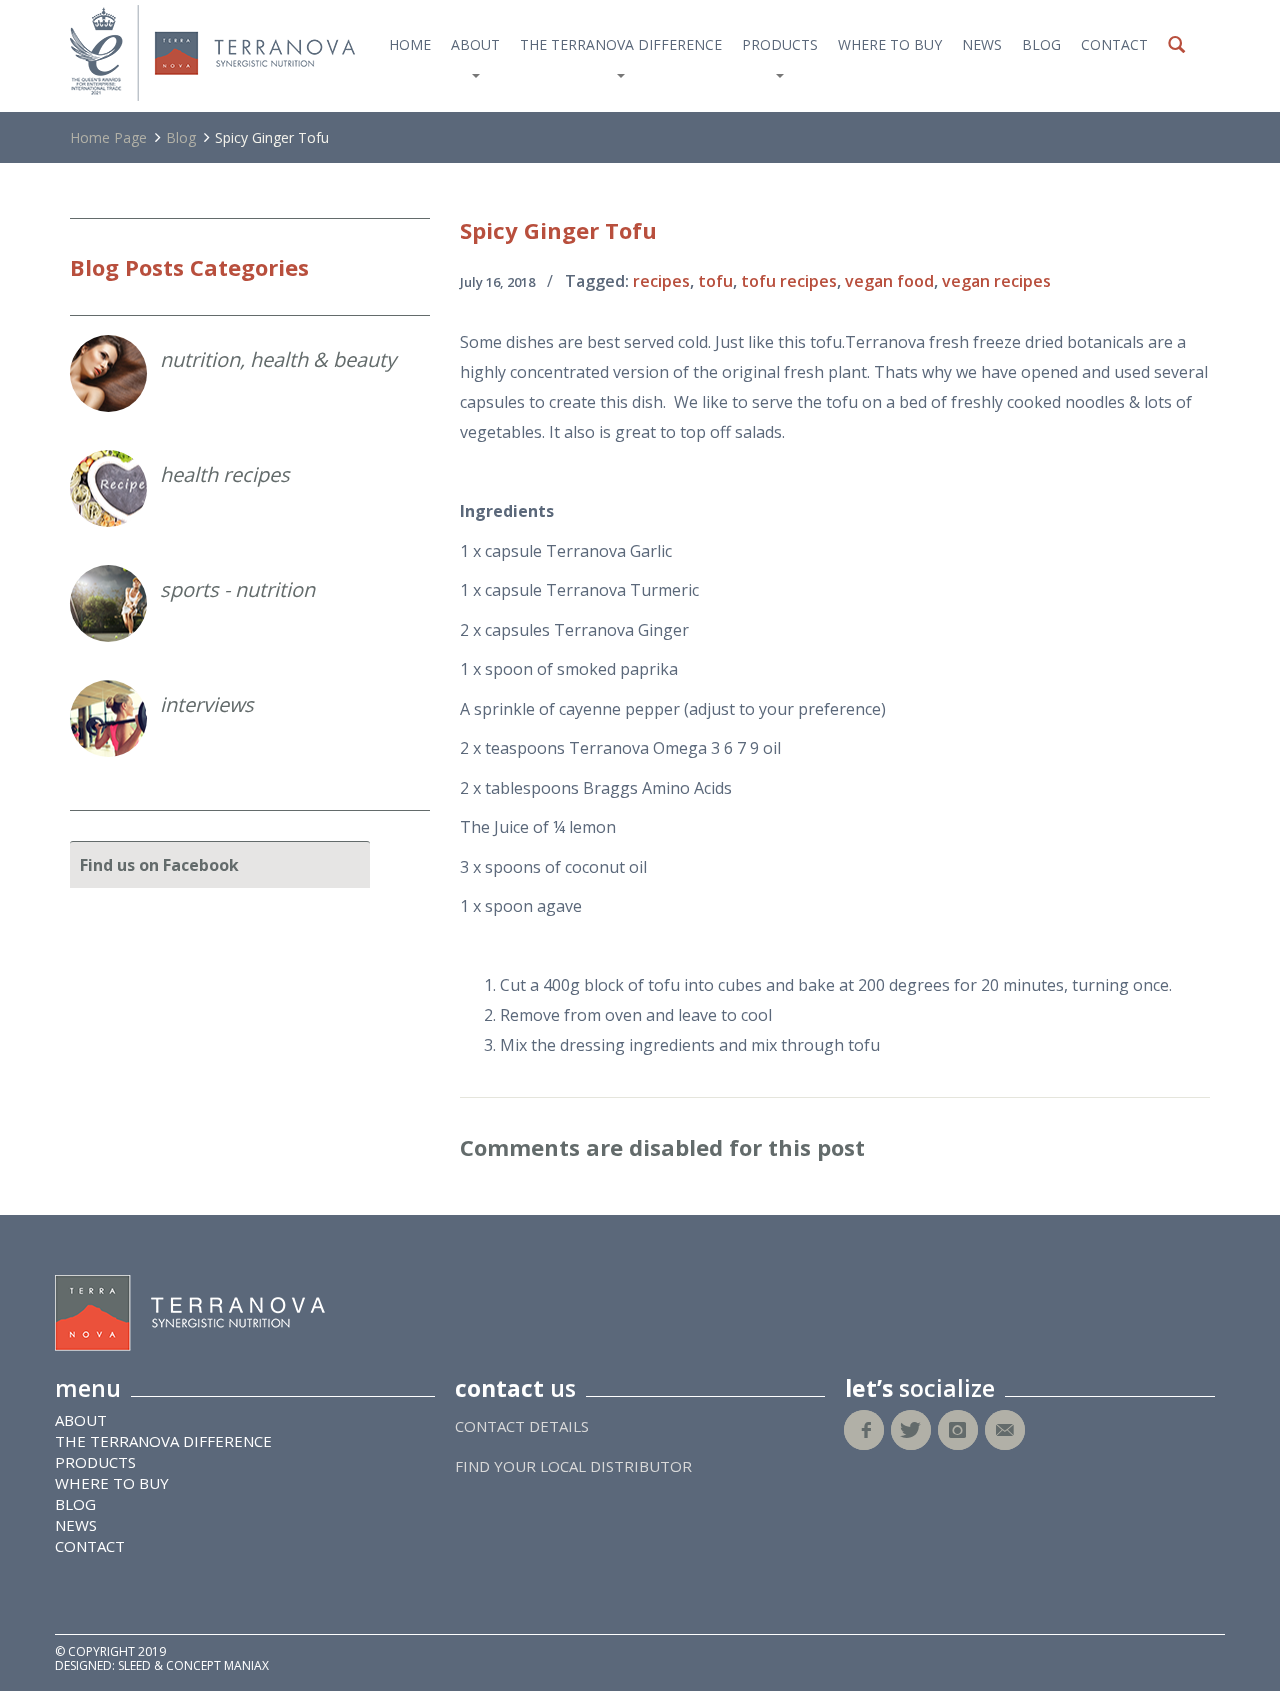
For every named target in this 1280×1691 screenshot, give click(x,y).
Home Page (108, 137)
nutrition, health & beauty (278, 359)
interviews (207, 704)
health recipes (225, 474)
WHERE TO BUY (890, 44)
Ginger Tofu (558, 230)
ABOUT (475, 44)
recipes (661, 281)
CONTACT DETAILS (522, 1426)
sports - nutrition (237, 589)
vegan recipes (996, 281)
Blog (181, 137)
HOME (410, 44)
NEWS (982, 44)
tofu (715, 281)
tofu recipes (789, 281)
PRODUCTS (780, 44)
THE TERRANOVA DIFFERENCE (621, 44)
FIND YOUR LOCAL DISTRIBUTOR (573, 1466)
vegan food (889, 281)
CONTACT (1114, 44)
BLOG (1041, 44)
